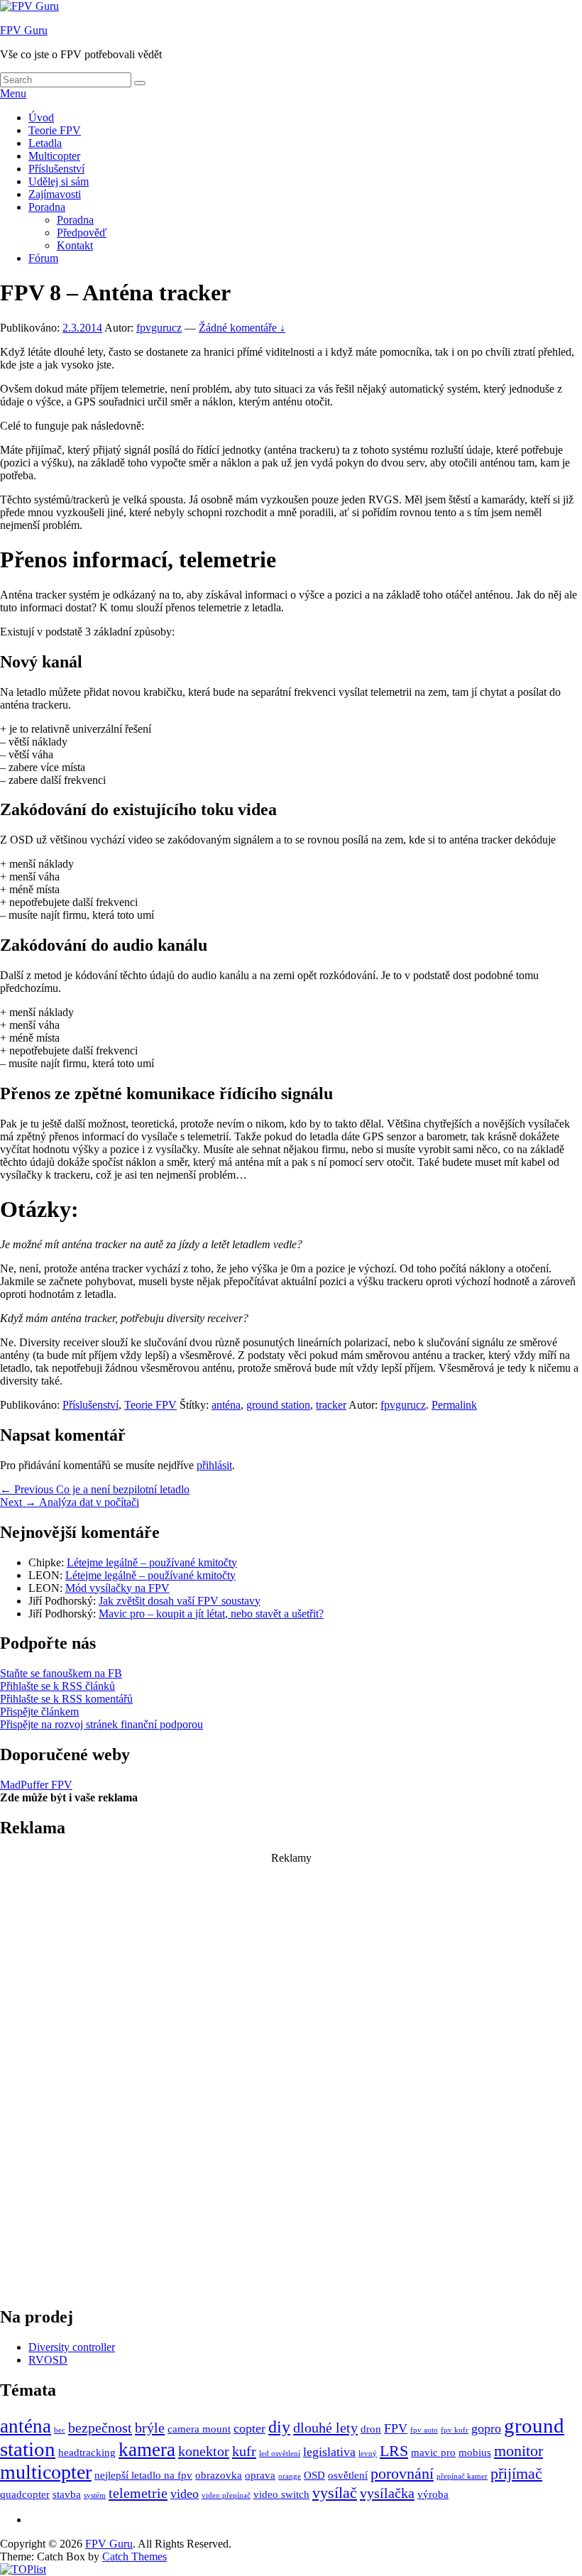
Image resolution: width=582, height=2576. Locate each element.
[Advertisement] (291, 2078)
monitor (518, 2451)
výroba (433, 2494)
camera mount (199, 2429)
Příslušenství (56, 169)
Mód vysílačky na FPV (117, 1588)
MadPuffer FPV (36, 1785)
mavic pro (433, 2452)
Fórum (43, 258)
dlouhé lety (325, 2428)
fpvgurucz (159, 328)
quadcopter (25, 2494)
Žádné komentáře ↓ (242, 328)
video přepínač (226, 2495)
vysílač (335, 2493)
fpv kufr (455, 2430)
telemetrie (138, 2493)
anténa (226, 1405)
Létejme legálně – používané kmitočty (152, 1562)
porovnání (402, 2473)
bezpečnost (100, 2428)
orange (290, 2476)
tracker (331, 1405)
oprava (260, 2475)
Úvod (41, 118)
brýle (150, 2428)
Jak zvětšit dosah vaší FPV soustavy (180, 1601)
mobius (475, 2452)
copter (249, 2428)
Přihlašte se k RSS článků (57, 1686)
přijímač (516, 2473)
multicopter (46, 2472)
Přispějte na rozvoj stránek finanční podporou (101, 1724)
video (185, 2494)
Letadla (45, 143)
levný (368, 2454)
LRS (394, 2451)
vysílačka (387, 2493)
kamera (147, 2450)
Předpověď (82, 233)
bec (60, 2430)
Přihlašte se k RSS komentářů (66, 1699)
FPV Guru (24, 30)
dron (371, 2429)
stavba (67, 2494)
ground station (278, 1405)
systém (95, 2495)
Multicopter (54, 156)
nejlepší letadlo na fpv (143, 2475)
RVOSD (48, 2360)
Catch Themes (134, 2556)
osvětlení (348, 2475)
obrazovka (219, 2475)
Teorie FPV (55, 130)
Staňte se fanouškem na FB (61, 1673)
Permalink (454, 1405)
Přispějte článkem (39, 1712)
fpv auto (424, 2430)
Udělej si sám (59, 181)
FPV (396, 2428)
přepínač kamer (462, 2476)
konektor (204, 2451)
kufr (244, 2451)
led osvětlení (280, 2454)
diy (279, 2427)
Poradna (47, 207)
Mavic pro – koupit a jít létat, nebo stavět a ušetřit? (211, 1614)
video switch (281, 2494)
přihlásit (214, 1465)
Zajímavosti (55, 194)
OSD (314, 2475)
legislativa (329, 2452)
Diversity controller (72, 2347)
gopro (486, 2428)
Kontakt (75, 245)
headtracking (87, 2452)
